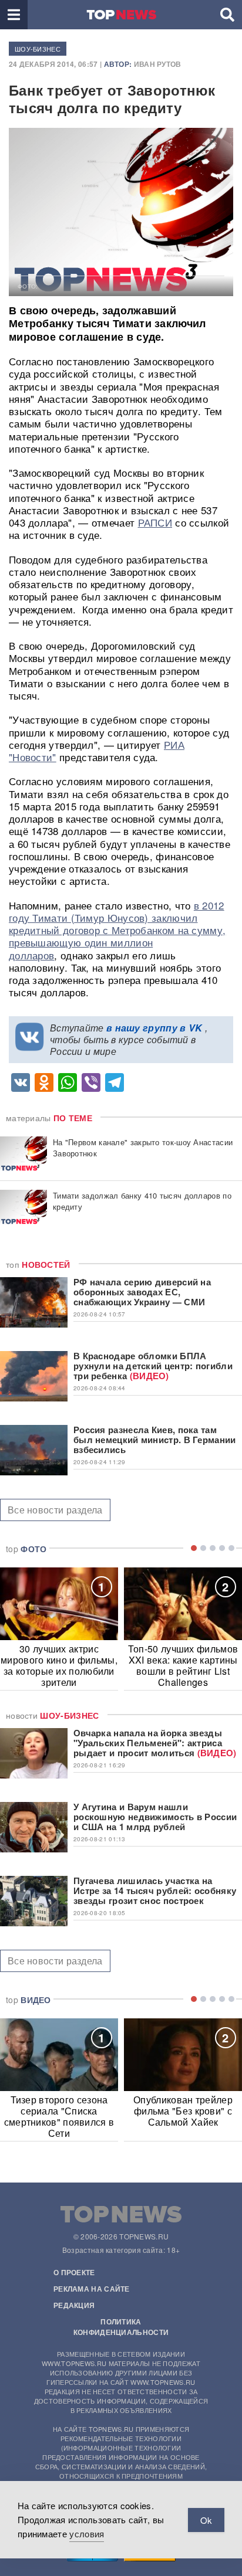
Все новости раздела (55, 1510)
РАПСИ (155, 522)
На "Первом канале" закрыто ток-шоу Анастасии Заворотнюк (143, 1148)
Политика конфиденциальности (121, 2327)
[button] (14, 15)
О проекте (74, 2272)
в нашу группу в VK (154, 1028)
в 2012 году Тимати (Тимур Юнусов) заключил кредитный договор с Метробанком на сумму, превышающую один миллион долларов (117, 930)
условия (87, 2533)
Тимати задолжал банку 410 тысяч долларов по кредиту (142, 1201)
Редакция (74, 2305)
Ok (206, 2520)
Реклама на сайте (92, 2289)
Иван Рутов (158, 64)
